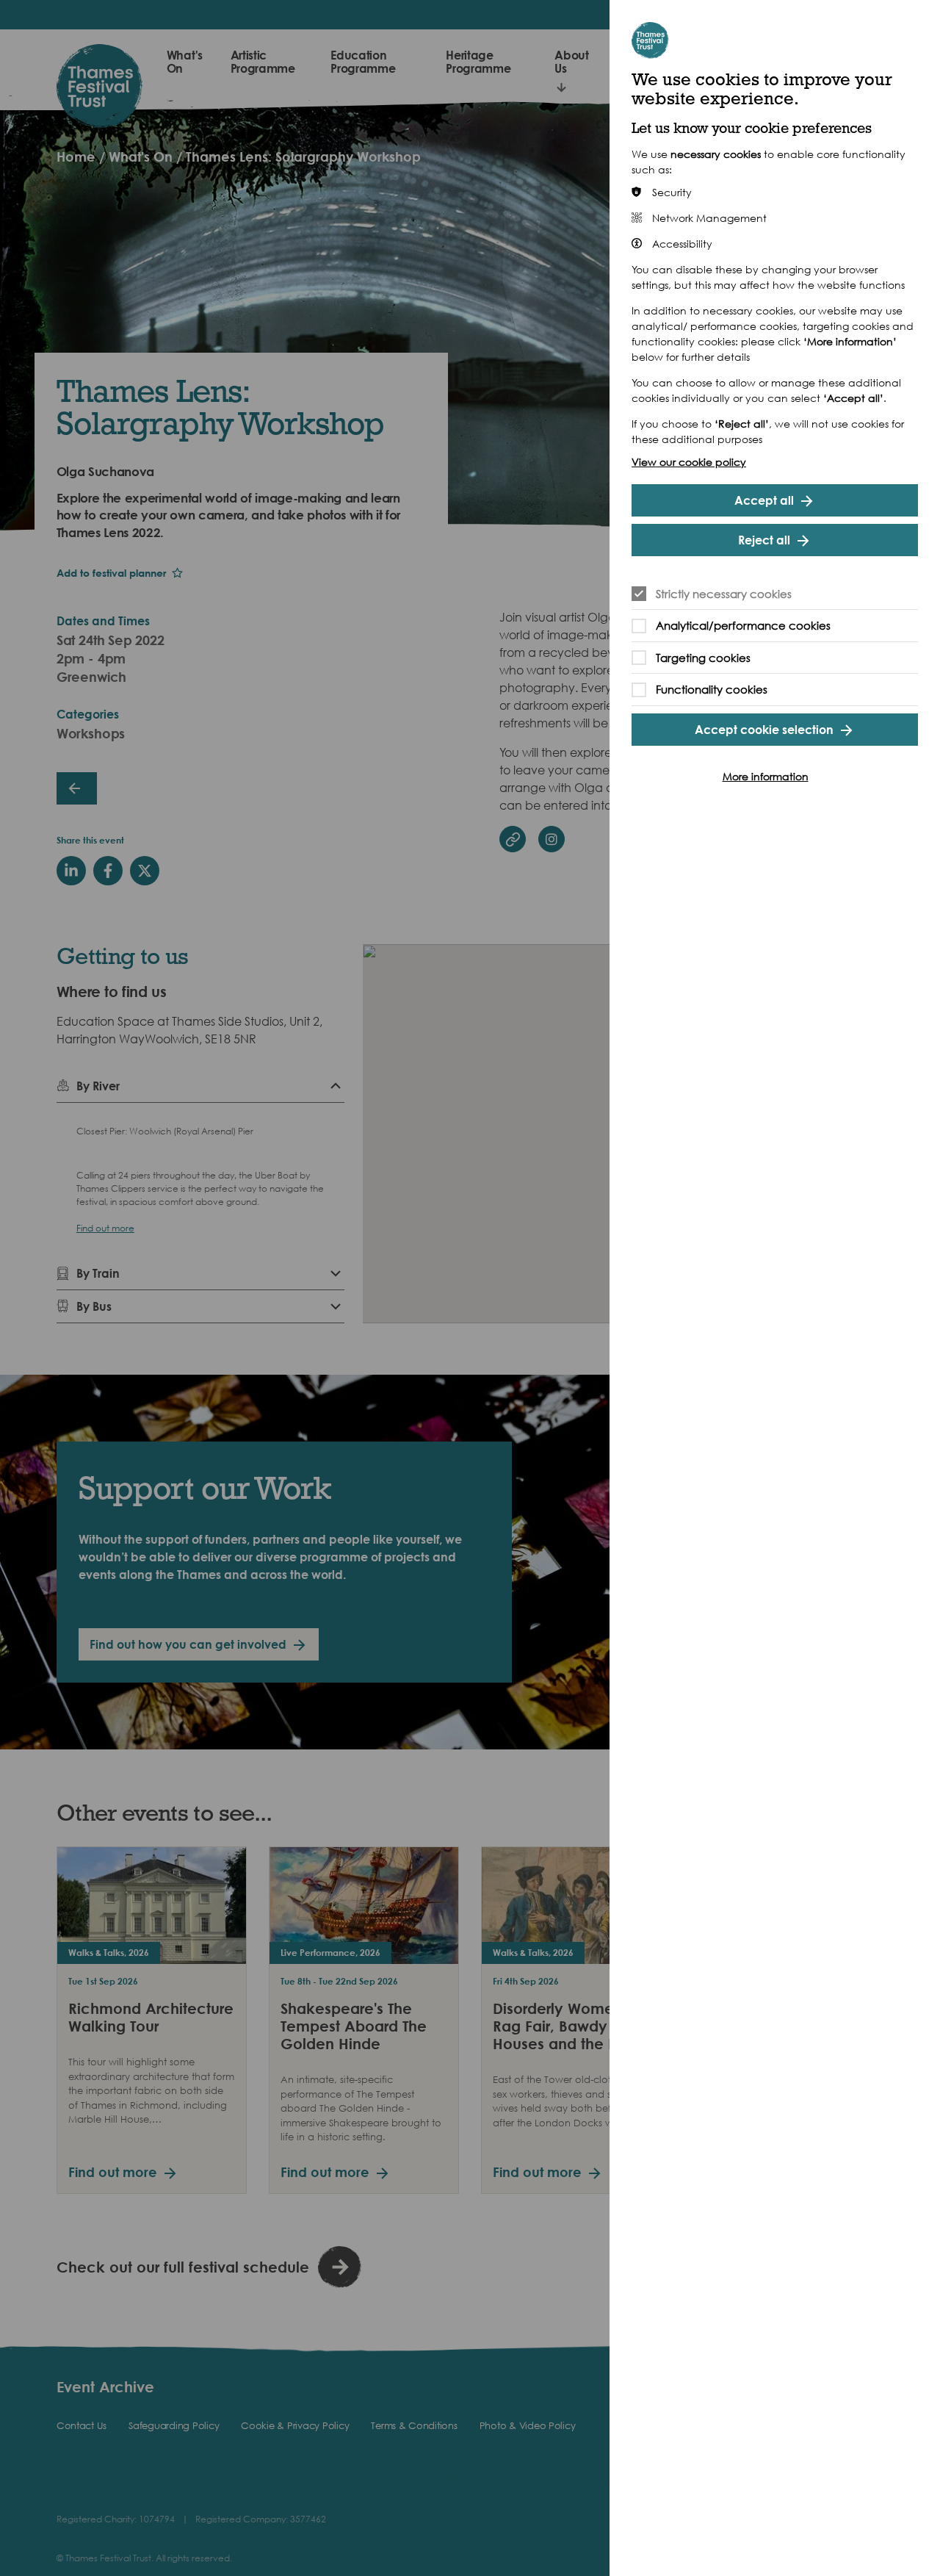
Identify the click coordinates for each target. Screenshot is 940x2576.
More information (766, 776)
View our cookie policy (689, 462)
